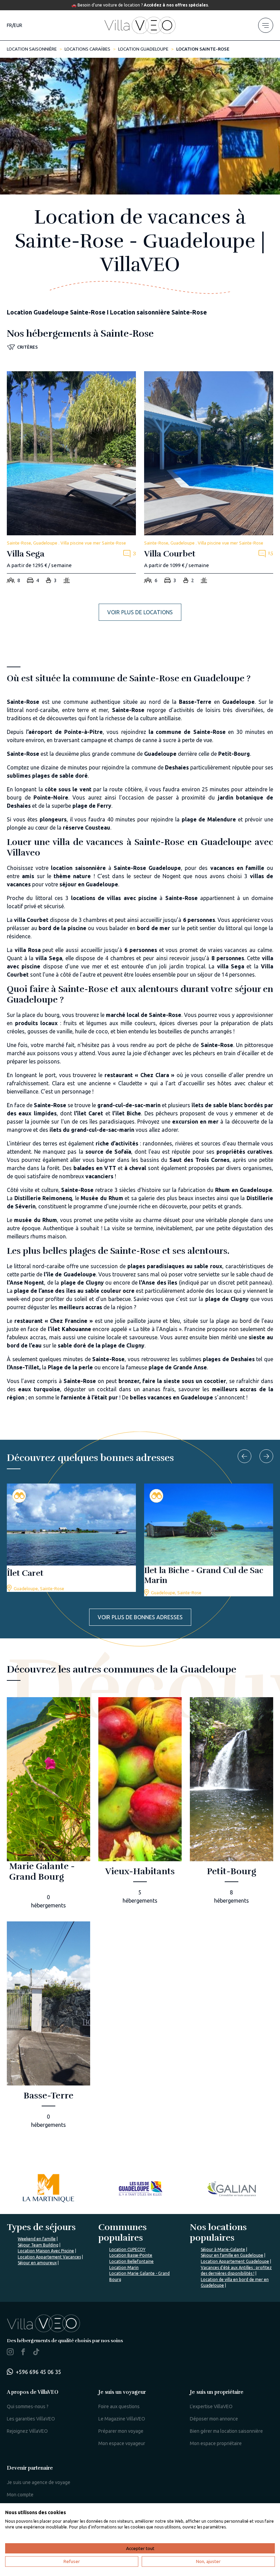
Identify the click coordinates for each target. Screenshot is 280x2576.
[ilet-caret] (71, 1538)
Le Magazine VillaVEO (122, 2419)
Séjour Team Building (38, 2245)
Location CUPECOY (127, 2249)
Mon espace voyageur (122, 2443)
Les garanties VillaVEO (31, 2419)
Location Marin (124, 2268)
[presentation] (244, 1456)
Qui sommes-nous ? (28, 2406)
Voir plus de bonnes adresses (140, 1617)
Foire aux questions (119, 2406)
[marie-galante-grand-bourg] (48, 1803)
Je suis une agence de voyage (39, 2482)
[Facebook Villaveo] (23, 2353)
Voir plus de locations (140, 612)
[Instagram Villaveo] (10, 2353)
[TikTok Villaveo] (36, 2352)
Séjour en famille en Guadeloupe (232, 2255)
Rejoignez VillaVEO (27, 2431)
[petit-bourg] (232, 1803)
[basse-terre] (48, 2027)
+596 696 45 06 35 (38, 2372)
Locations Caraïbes (87, 49)
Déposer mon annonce (214, 2419)
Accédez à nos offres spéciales (176, 5)
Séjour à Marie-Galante (223, 2249)
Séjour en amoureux (37, 2263)
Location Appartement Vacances (49, 2257)
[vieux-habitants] (140, 1803)
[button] (22, 347)
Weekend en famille (37, 2239)
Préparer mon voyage (121, 2431)
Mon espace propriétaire (216, 2443)
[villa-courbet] (209, 479)
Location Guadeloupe (143, 49)
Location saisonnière (32, 49)
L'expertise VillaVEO (211, 2406)
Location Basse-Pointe (131, 2255)
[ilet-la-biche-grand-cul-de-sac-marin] (209, 1540)
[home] (140, 25)
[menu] (266, 25)
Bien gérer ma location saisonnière (226, 2431)
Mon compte (20, 2495)
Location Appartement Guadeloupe (235, 2261)
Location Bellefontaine (131, 2261)
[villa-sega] (71, 479)
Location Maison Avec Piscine (46, 2251)
